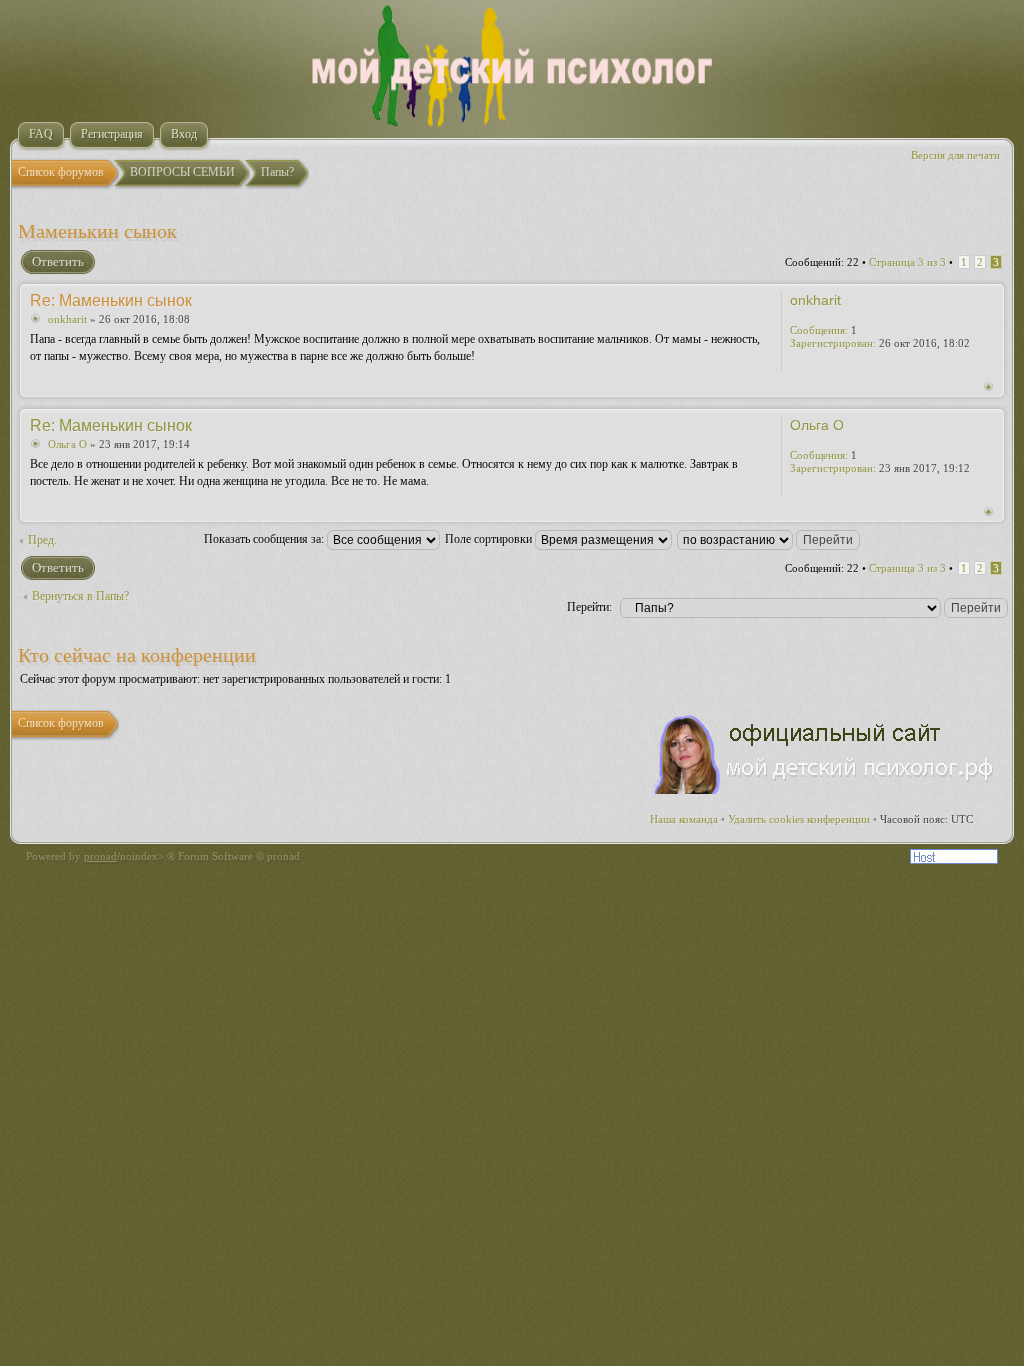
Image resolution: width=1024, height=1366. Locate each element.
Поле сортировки (490, 539)
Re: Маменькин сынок (111, 300)
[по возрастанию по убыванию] (769, 539)
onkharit (67, 319)
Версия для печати (955, 155)
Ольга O (67, 444)
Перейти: (589, 607)
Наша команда (684, 819)
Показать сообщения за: (265, 539)
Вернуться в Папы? (80, 596)
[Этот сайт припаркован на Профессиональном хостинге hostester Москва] (954, 860)
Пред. (42, 540)
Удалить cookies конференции (799, 819)
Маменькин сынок (97, 231)
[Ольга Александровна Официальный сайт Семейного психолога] (825, 790)
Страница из (907, 262)
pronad (100, 856)
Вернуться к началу (988, 386)
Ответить (58, 261)
